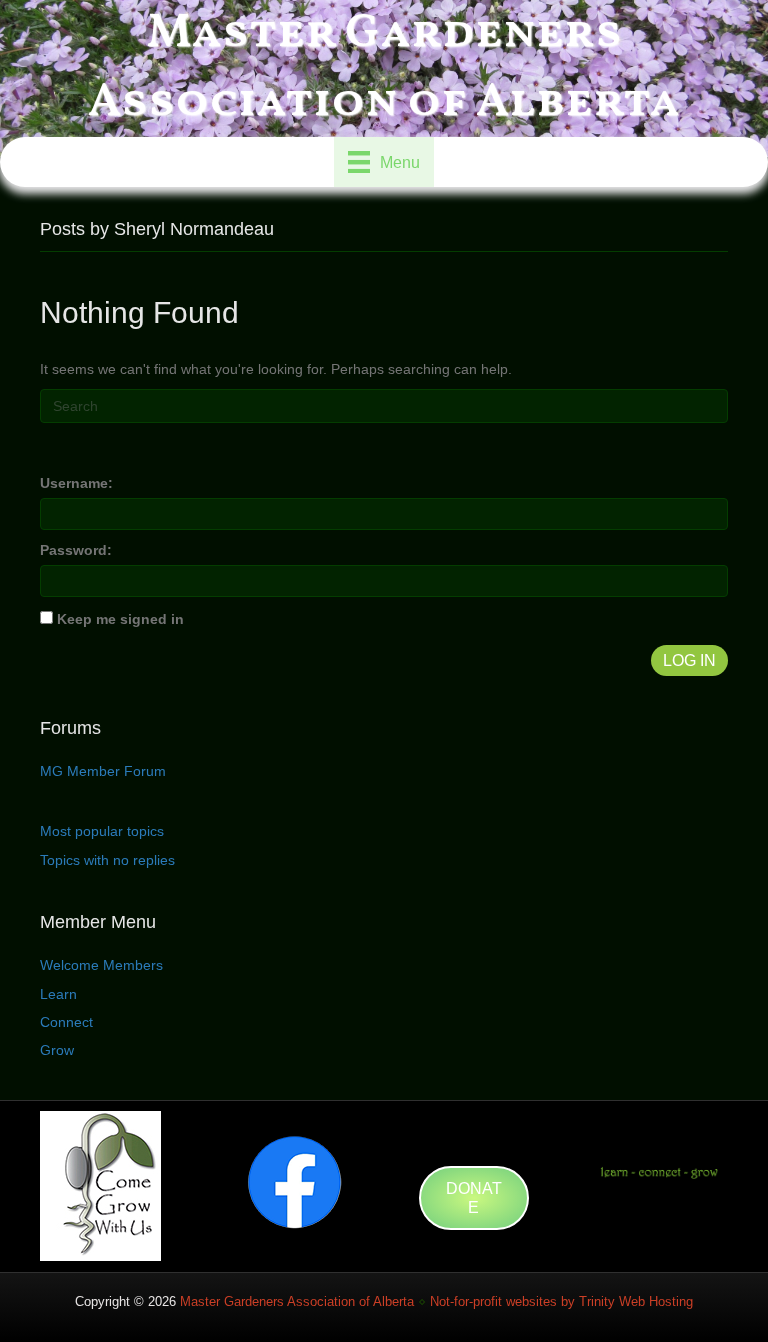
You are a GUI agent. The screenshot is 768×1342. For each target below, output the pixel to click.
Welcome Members (101, 965)
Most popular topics (102, 831)
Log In (689, 660)
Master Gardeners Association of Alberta (297, 1301)
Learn (58, 994)
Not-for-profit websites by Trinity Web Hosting (561, 1301)
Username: (76, 483)
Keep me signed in (120, 619)
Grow (57, 1050)
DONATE (474, 1198)
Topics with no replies (107, 860)
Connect (66, 1022)
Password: (76, 550)
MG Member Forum (103, 771)
